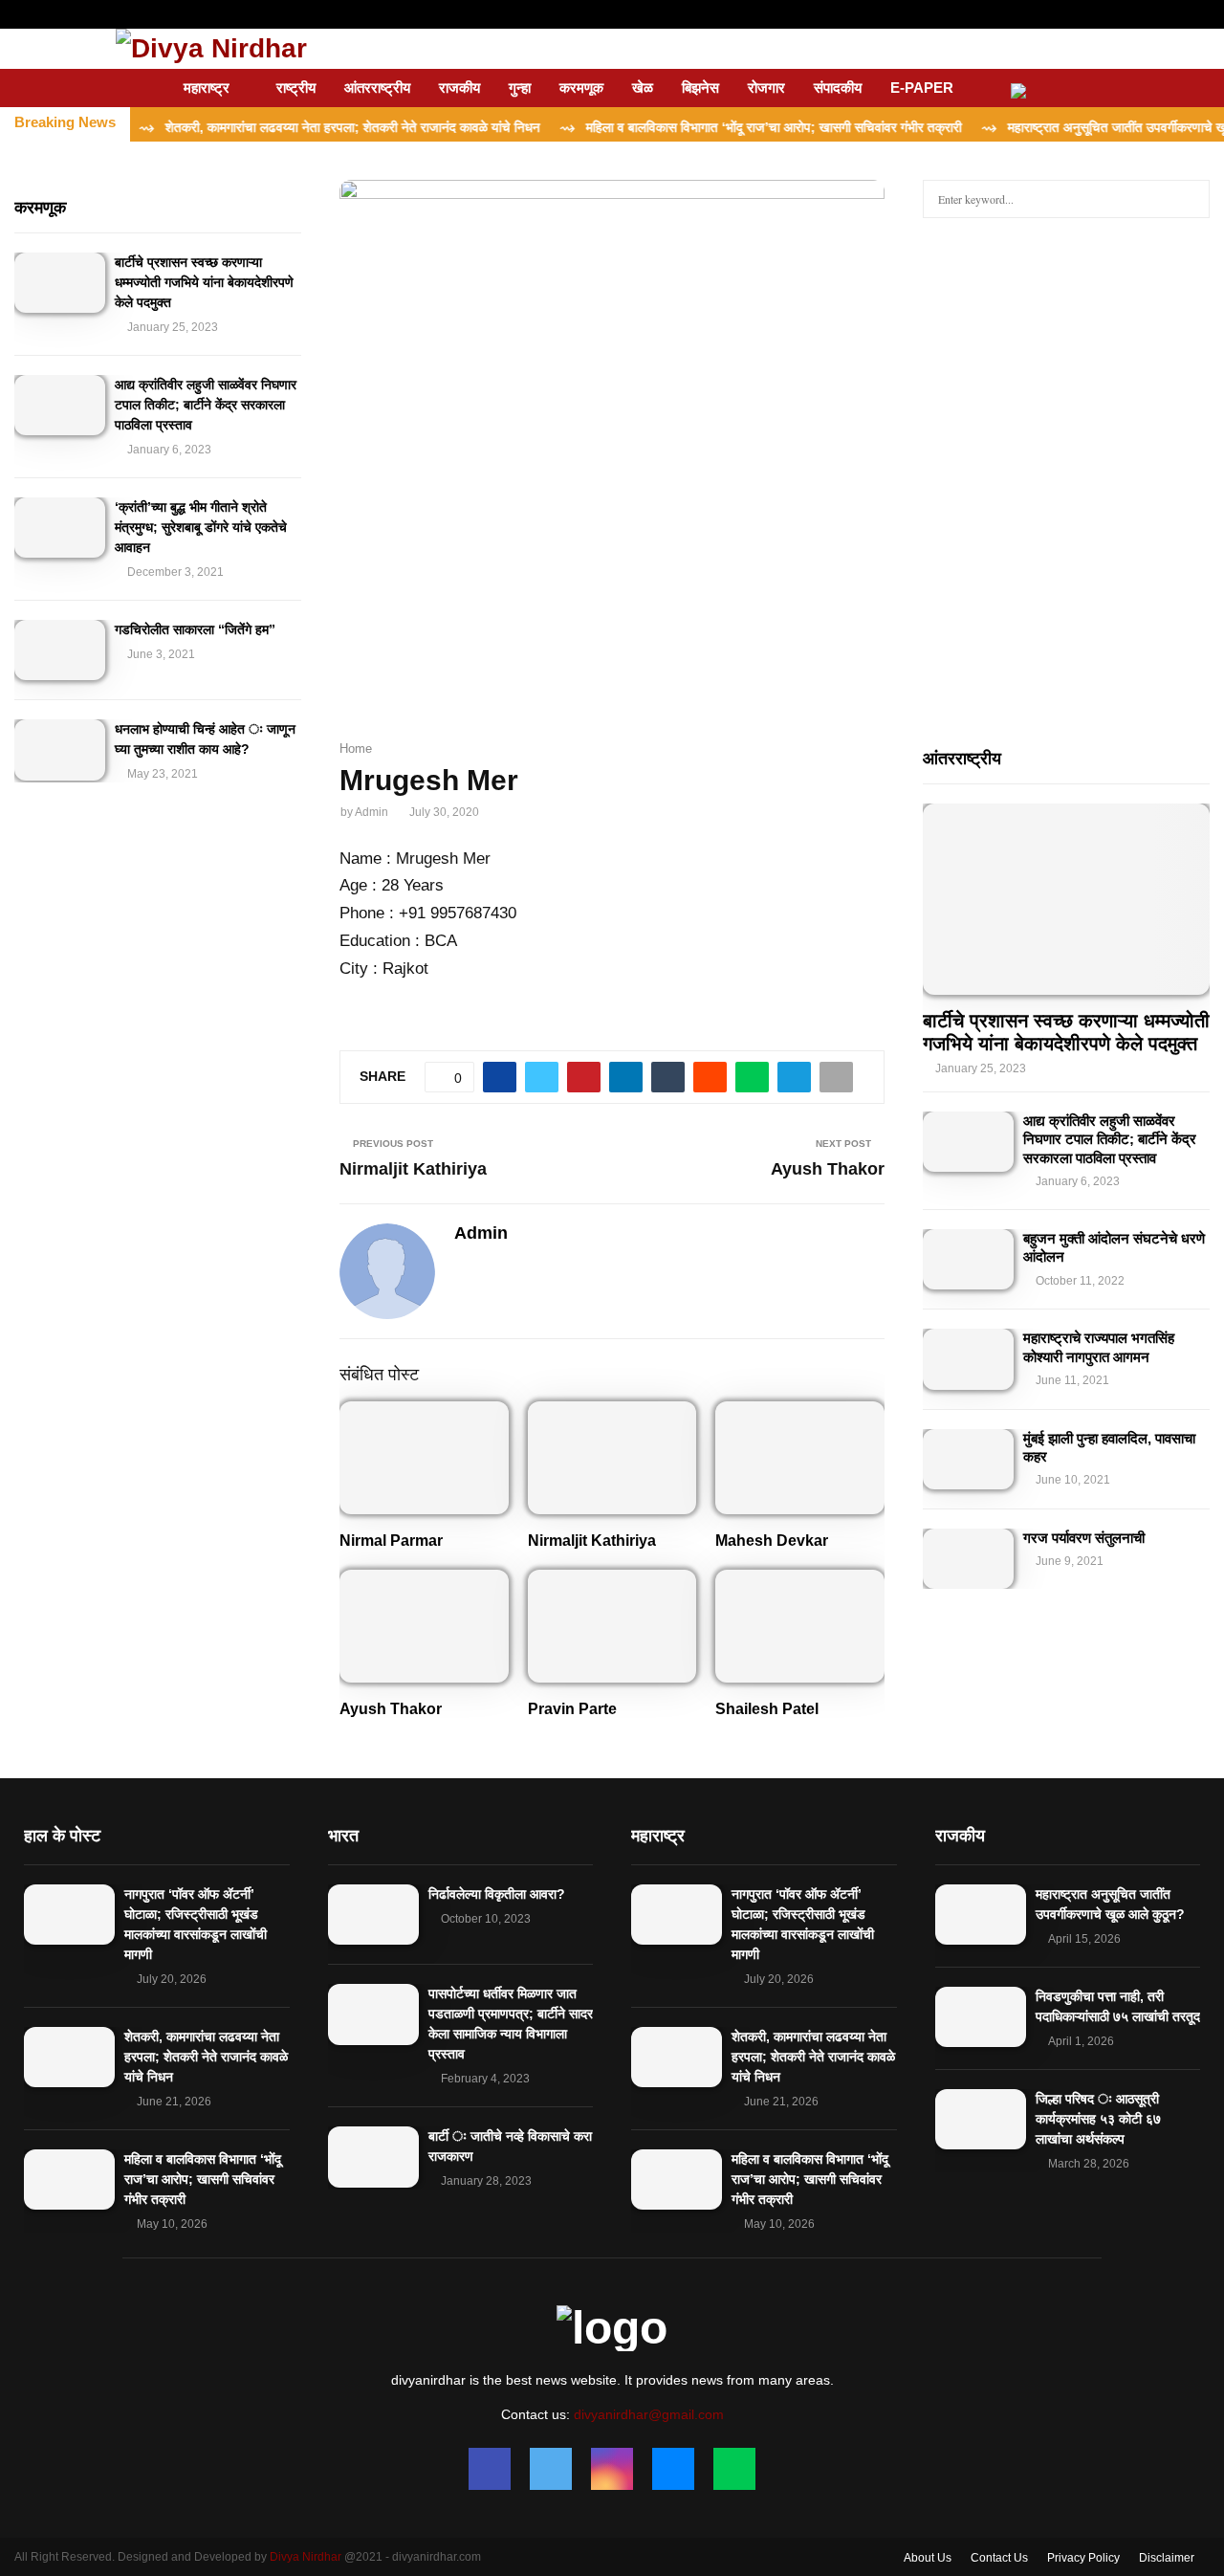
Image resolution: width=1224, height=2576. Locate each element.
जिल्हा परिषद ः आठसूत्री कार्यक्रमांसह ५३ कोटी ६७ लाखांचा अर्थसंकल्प (1098, 2119)
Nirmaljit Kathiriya (413, 1169)
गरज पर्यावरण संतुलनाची (1084, 1538)
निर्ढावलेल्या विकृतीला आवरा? (497, 1894)
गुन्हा (520, 88)
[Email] (673, 2469)
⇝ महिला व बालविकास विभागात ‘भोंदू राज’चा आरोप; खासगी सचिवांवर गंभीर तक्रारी (710, 127)
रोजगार (766, 88)
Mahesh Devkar (772, 1541)
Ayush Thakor (828, 1169)
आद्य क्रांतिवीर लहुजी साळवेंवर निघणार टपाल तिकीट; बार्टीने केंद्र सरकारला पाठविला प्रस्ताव (206, 405)
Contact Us (999, 2558)
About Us (928, 2558)
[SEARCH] (1190, 199)
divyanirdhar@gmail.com (649, 2414)
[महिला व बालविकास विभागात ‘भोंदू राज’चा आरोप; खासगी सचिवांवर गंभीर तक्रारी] (69, 2180)
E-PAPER (922, 88)
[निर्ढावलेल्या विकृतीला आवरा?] (373, 1915)
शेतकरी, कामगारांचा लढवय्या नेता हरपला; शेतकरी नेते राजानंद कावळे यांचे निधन (206, 2057)
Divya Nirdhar (306, 2557)
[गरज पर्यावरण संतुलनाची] (968, 1559)
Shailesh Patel (767, 1709)
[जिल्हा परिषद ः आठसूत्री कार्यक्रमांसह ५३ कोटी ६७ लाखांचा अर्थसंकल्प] (981, 2119)
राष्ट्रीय (296, 88)
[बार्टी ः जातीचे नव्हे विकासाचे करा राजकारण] (373, 2157)
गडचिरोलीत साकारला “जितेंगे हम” (195, 629)
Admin (372, 812)
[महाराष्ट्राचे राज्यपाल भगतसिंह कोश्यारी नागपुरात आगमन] (968, 1359)
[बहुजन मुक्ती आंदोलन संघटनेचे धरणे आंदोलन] (968, 1259)
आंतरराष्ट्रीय (377, 88)
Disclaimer (1167, 2558)
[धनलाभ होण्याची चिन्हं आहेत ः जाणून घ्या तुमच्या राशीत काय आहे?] (60, 749)
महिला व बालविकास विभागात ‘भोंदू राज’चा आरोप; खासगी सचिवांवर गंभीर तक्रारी (203, 2179)
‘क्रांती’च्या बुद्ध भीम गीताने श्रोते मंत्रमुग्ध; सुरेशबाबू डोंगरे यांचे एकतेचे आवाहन (201, 527)
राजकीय (459, 88)
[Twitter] (551, 2469)
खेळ (643, 88)
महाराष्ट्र (207, 88)
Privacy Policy (1083, 2558)
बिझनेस (700, 88)
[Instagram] (612, 2469)
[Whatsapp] (734, 2469)
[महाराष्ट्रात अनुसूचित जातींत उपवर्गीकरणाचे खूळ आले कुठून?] (981, 1915)
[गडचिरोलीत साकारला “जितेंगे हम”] (60, 650)
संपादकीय (838, 88)
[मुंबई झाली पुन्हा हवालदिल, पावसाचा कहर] (968, 1459)
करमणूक (581, 88)
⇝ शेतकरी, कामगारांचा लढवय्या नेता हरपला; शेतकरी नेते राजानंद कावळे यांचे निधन (289, 127)
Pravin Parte (572, 1709)
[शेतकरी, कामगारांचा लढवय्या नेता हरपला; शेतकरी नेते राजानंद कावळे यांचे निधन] (69, 2057)
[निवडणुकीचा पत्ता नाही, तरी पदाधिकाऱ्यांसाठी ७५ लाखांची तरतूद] (981, 2017)
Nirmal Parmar (391, 1541)
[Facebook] (490, 2469)
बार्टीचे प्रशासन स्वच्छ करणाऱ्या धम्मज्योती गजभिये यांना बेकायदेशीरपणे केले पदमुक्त (204, 282)
